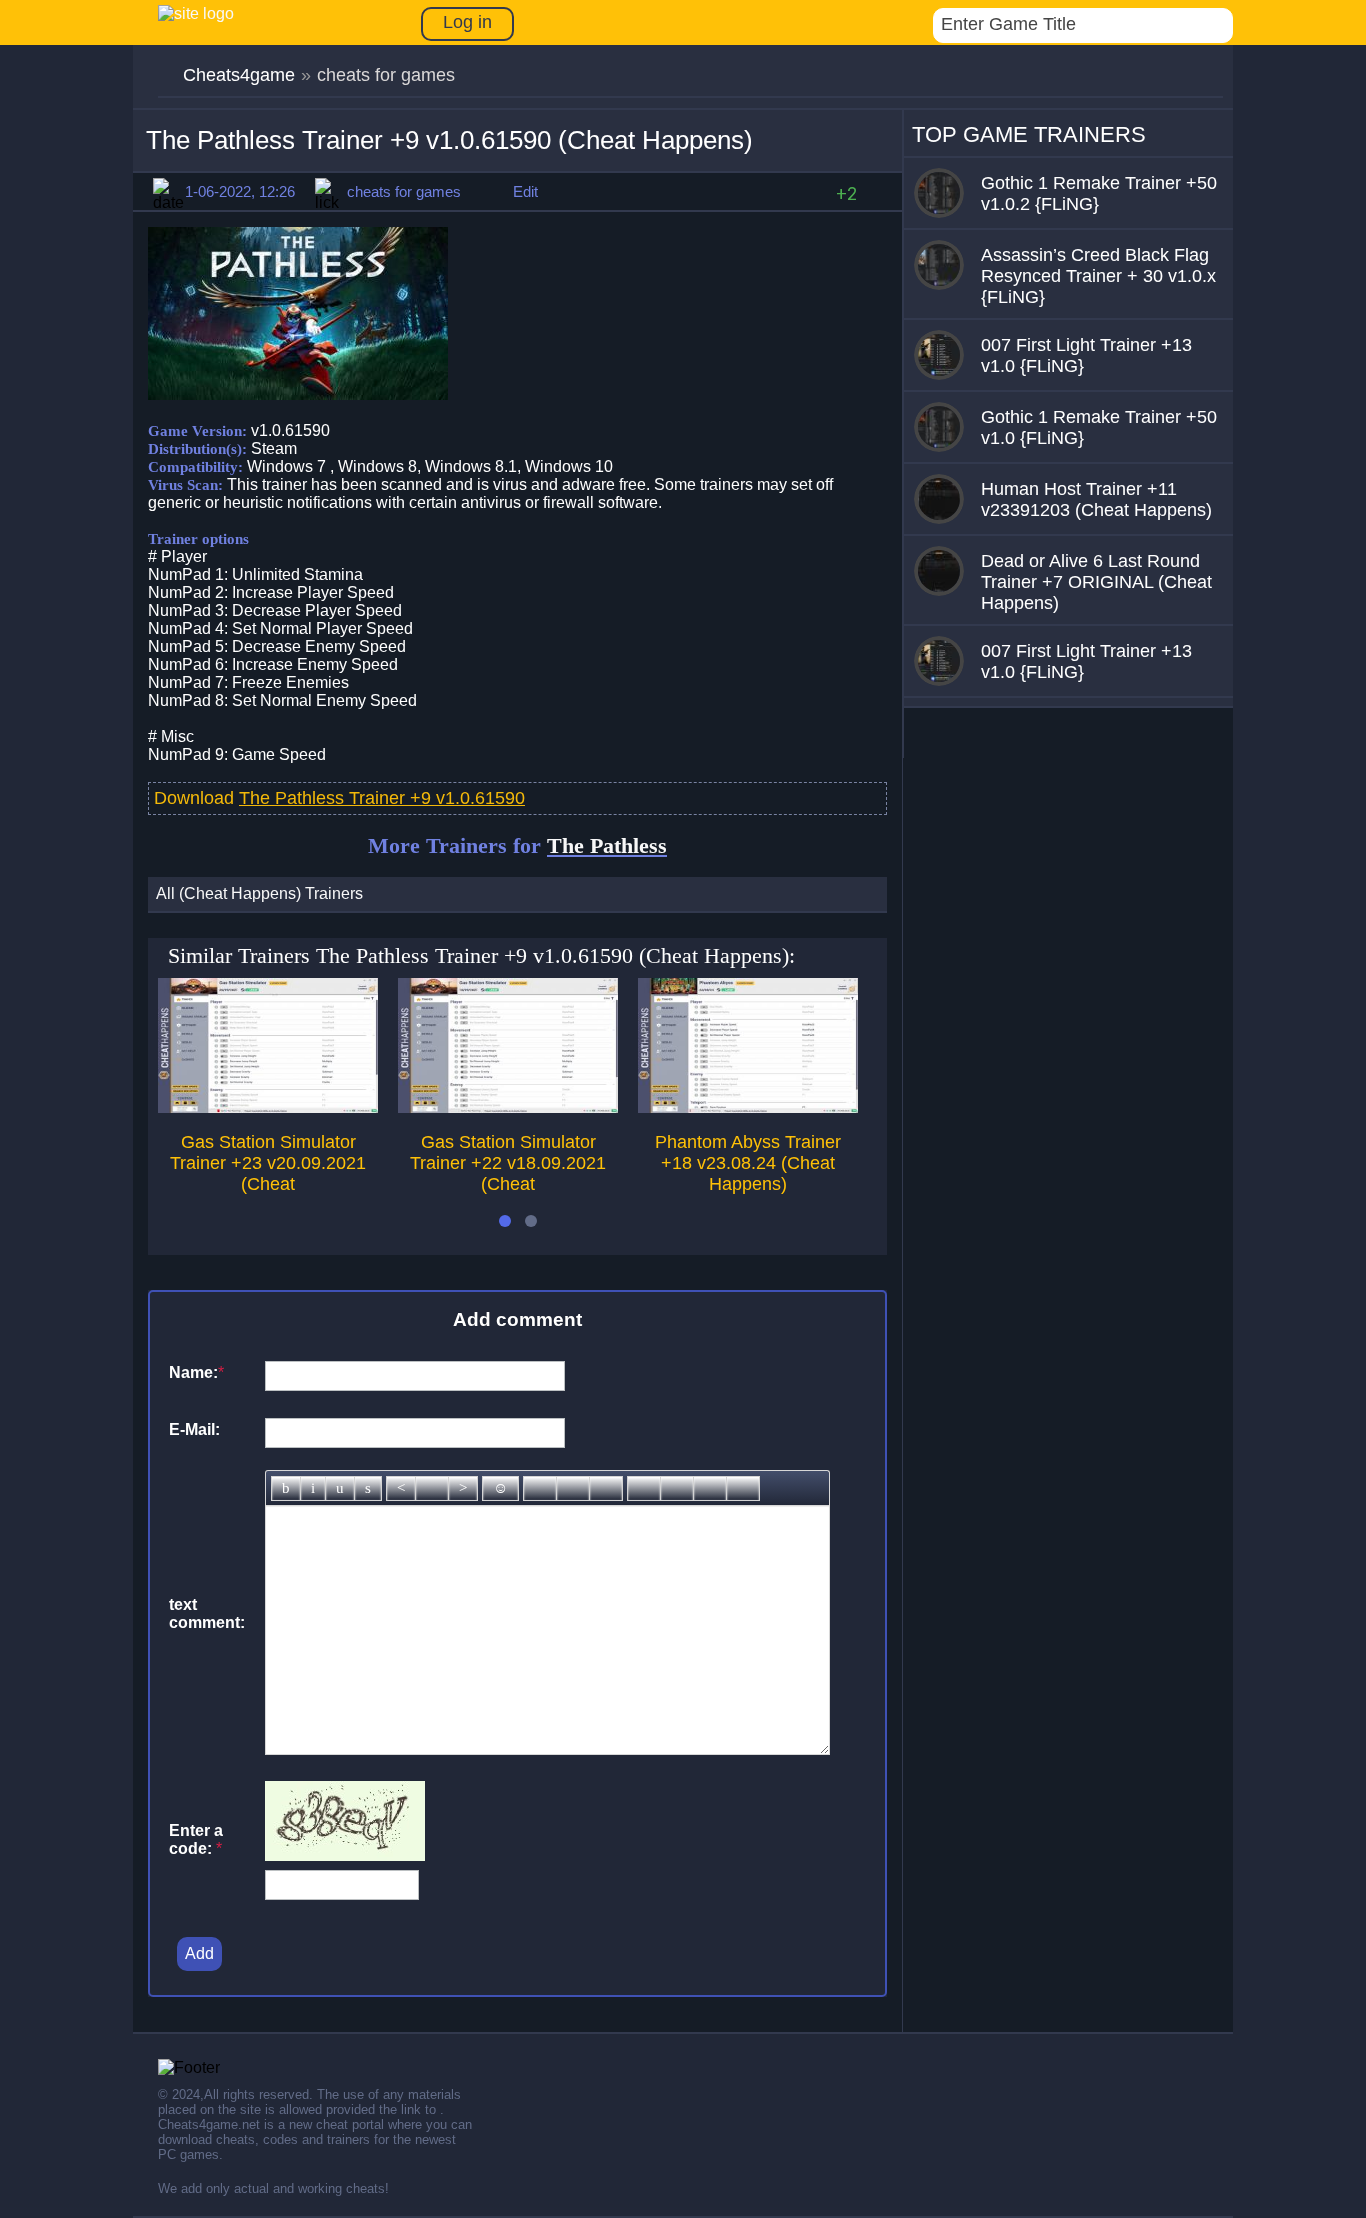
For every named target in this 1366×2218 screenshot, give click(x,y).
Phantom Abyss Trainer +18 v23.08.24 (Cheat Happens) (748, 1163)
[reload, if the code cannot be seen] (345, 1855)
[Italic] (313, 1488)
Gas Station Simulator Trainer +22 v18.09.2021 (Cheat (508, 1163)
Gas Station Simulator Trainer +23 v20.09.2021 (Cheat (268, 1163)
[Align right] (463, 1488)
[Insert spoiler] (743, 1488)
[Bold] (286, 1488)
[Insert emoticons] (500, 1488)
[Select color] (606, 1488)
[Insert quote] (677, 1488)
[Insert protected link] (573, 1488)
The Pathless (607, 845)
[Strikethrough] (368, 1488)
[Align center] (432, 1488)
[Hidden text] (644, 1488)
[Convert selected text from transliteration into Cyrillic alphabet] (710, 1488)
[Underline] (340, 1488)
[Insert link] (540, 1488)
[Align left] (401, 1488)
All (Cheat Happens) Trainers (259, 893)
